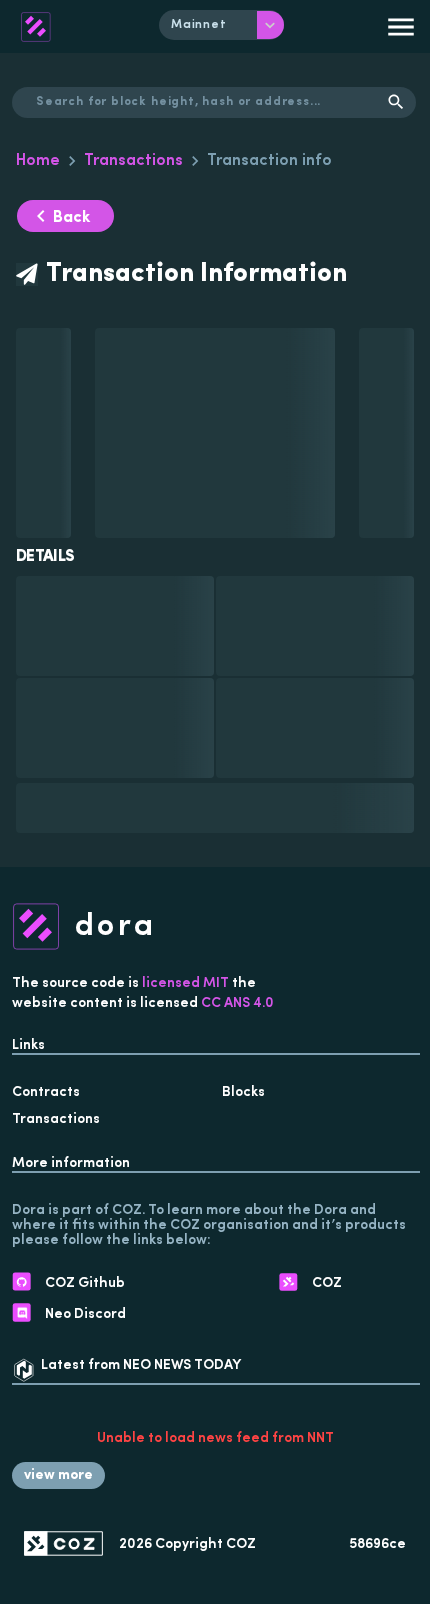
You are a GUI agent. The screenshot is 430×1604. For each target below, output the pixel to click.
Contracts (46, 1092)
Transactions (133, 161)
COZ (241, 1544)
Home (38, 161)
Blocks (243, 1092)
